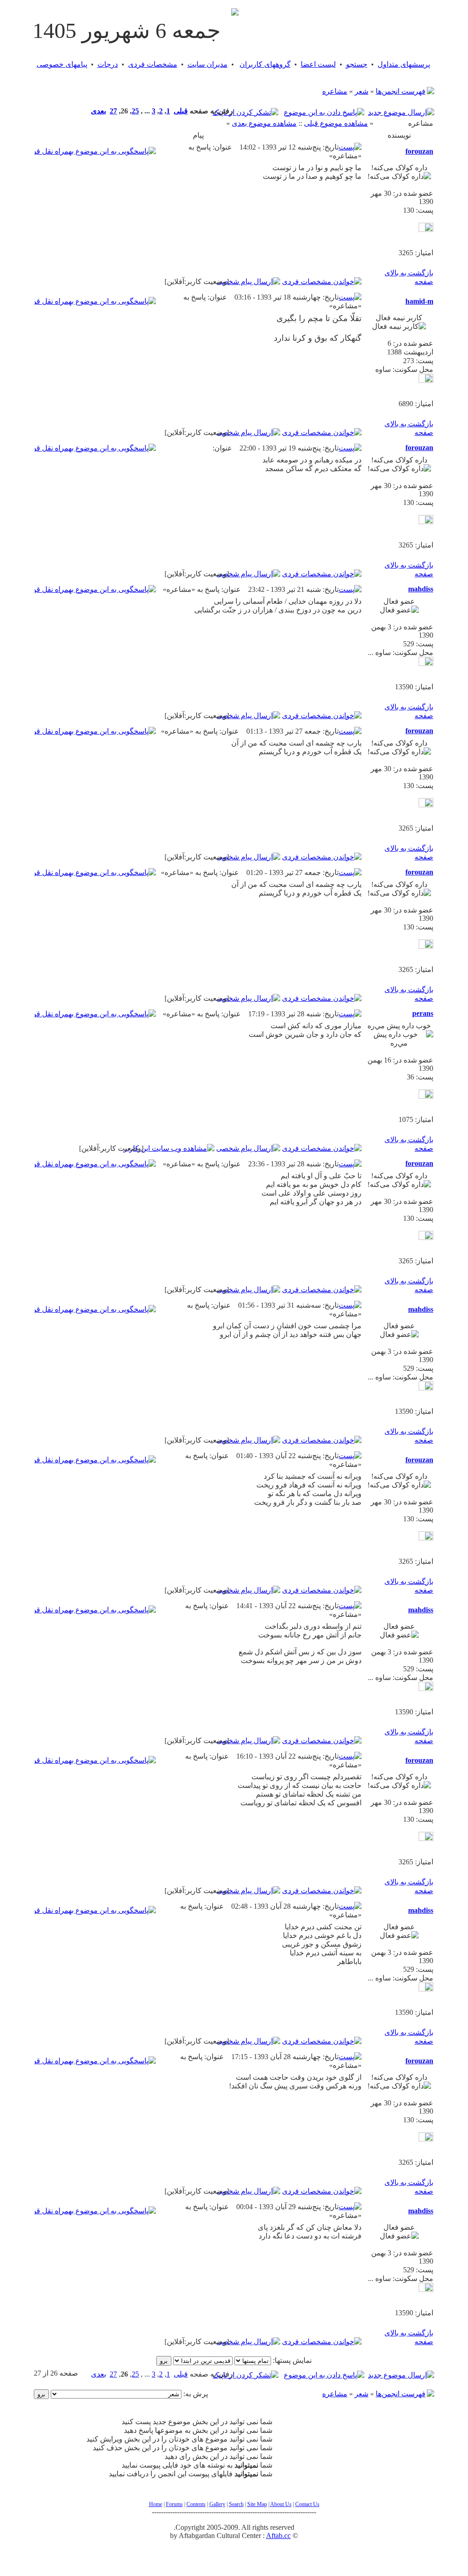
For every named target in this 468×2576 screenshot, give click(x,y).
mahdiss (421, 589)
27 (113, 111)
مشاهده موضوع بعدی (264, 123)
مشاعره (335, 91)
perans (423, 1013)
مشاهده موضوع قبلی (336, 123)
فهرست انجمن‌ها (401, 91)
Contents (196, 2504)
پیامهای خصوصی (62, 64)
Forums (174, 2504)
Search (236, 2504)
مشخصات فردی (153, 64)
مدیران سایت (207, 64)
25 (135, 111)
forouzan (419, 151)
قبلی (181, 111)
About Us (281, 2504)
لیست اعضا (318, 64)
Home (156, 2504)
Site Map (257, 2504)
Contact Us (307, 2504)
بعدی (98, 111)
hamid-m (419, 301)
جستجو (357, 64)
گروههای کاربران (265, 64)
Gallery (217, 2504)
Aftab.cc (278, 2536)
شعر (362, 91)
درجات (108, 64)
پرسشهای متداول (404, 64)
